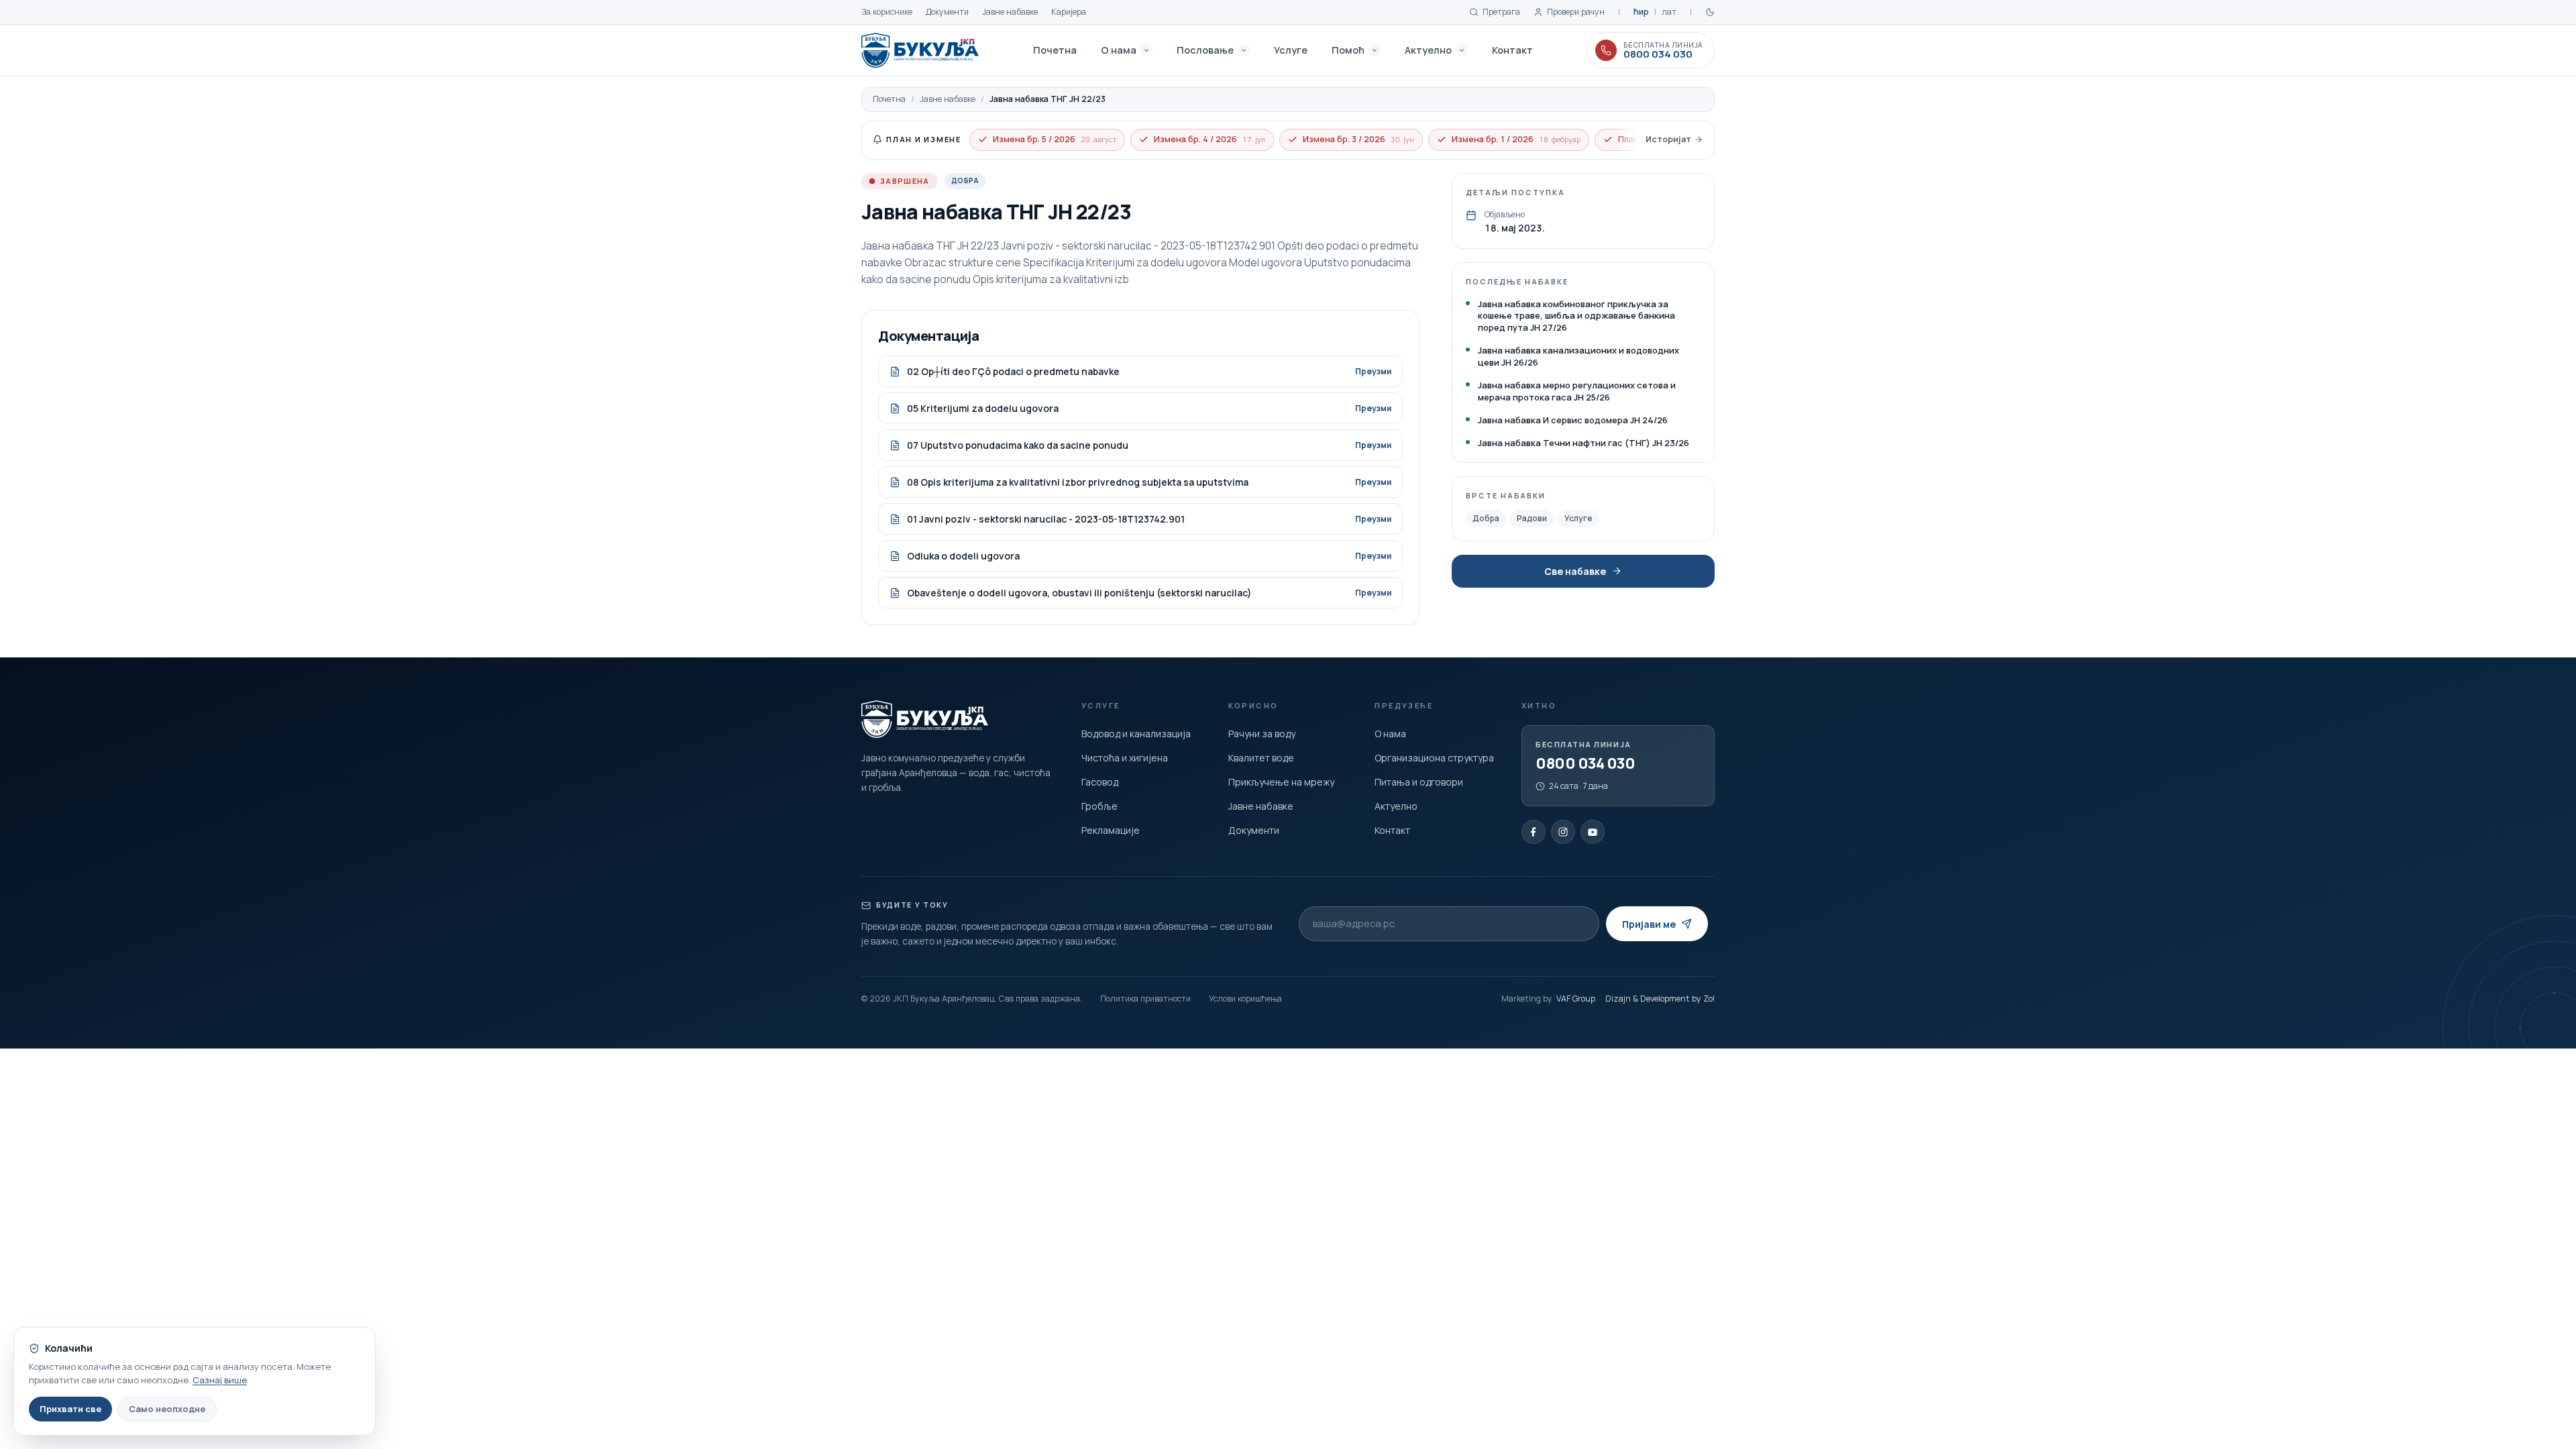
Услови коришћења (1245, 999)
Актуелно (1428, 50)
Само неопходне (167, 1409)
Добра (1486, 518)
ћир (1641, 12)
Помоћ (1348, 50)
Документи (947, 12)
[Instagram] (1563, 832)
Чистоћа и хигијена (1125, 758)
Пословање (1205, 50)
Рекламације (1111, 830)
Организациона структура (1434, 758)
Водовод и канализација (1136, 734)
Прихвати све (70, 1409)
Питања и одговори (1419, 782)
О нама (1119, 50)
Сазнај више (220, 1380)
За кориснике (887, 12)
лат (1669, 12)
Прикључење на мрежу (1281, 782)
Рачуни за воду (1262, 734)
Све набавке (1575, 571)
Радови (1532, 518)
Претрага (1501, 12)
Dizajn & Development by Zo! (1660, 999)
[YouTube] (1593, 832)
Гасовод (1100, 782)
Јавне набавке (1010, 12)
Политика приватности (1145, 999)
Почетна (1055, 50)
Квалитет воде (1261, 758)
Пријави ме (1649, 924)
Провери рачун (1576, 12)
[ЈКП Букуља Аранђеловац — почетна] (920, 50)
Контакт (1512, 50)
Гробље (1099, 806)
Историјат (1668, 139)
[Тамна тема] (1710, 12)
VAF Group (1576, 999)
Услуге (1291, 50)
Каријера (1069, 12)
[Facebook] (1534, 832)
